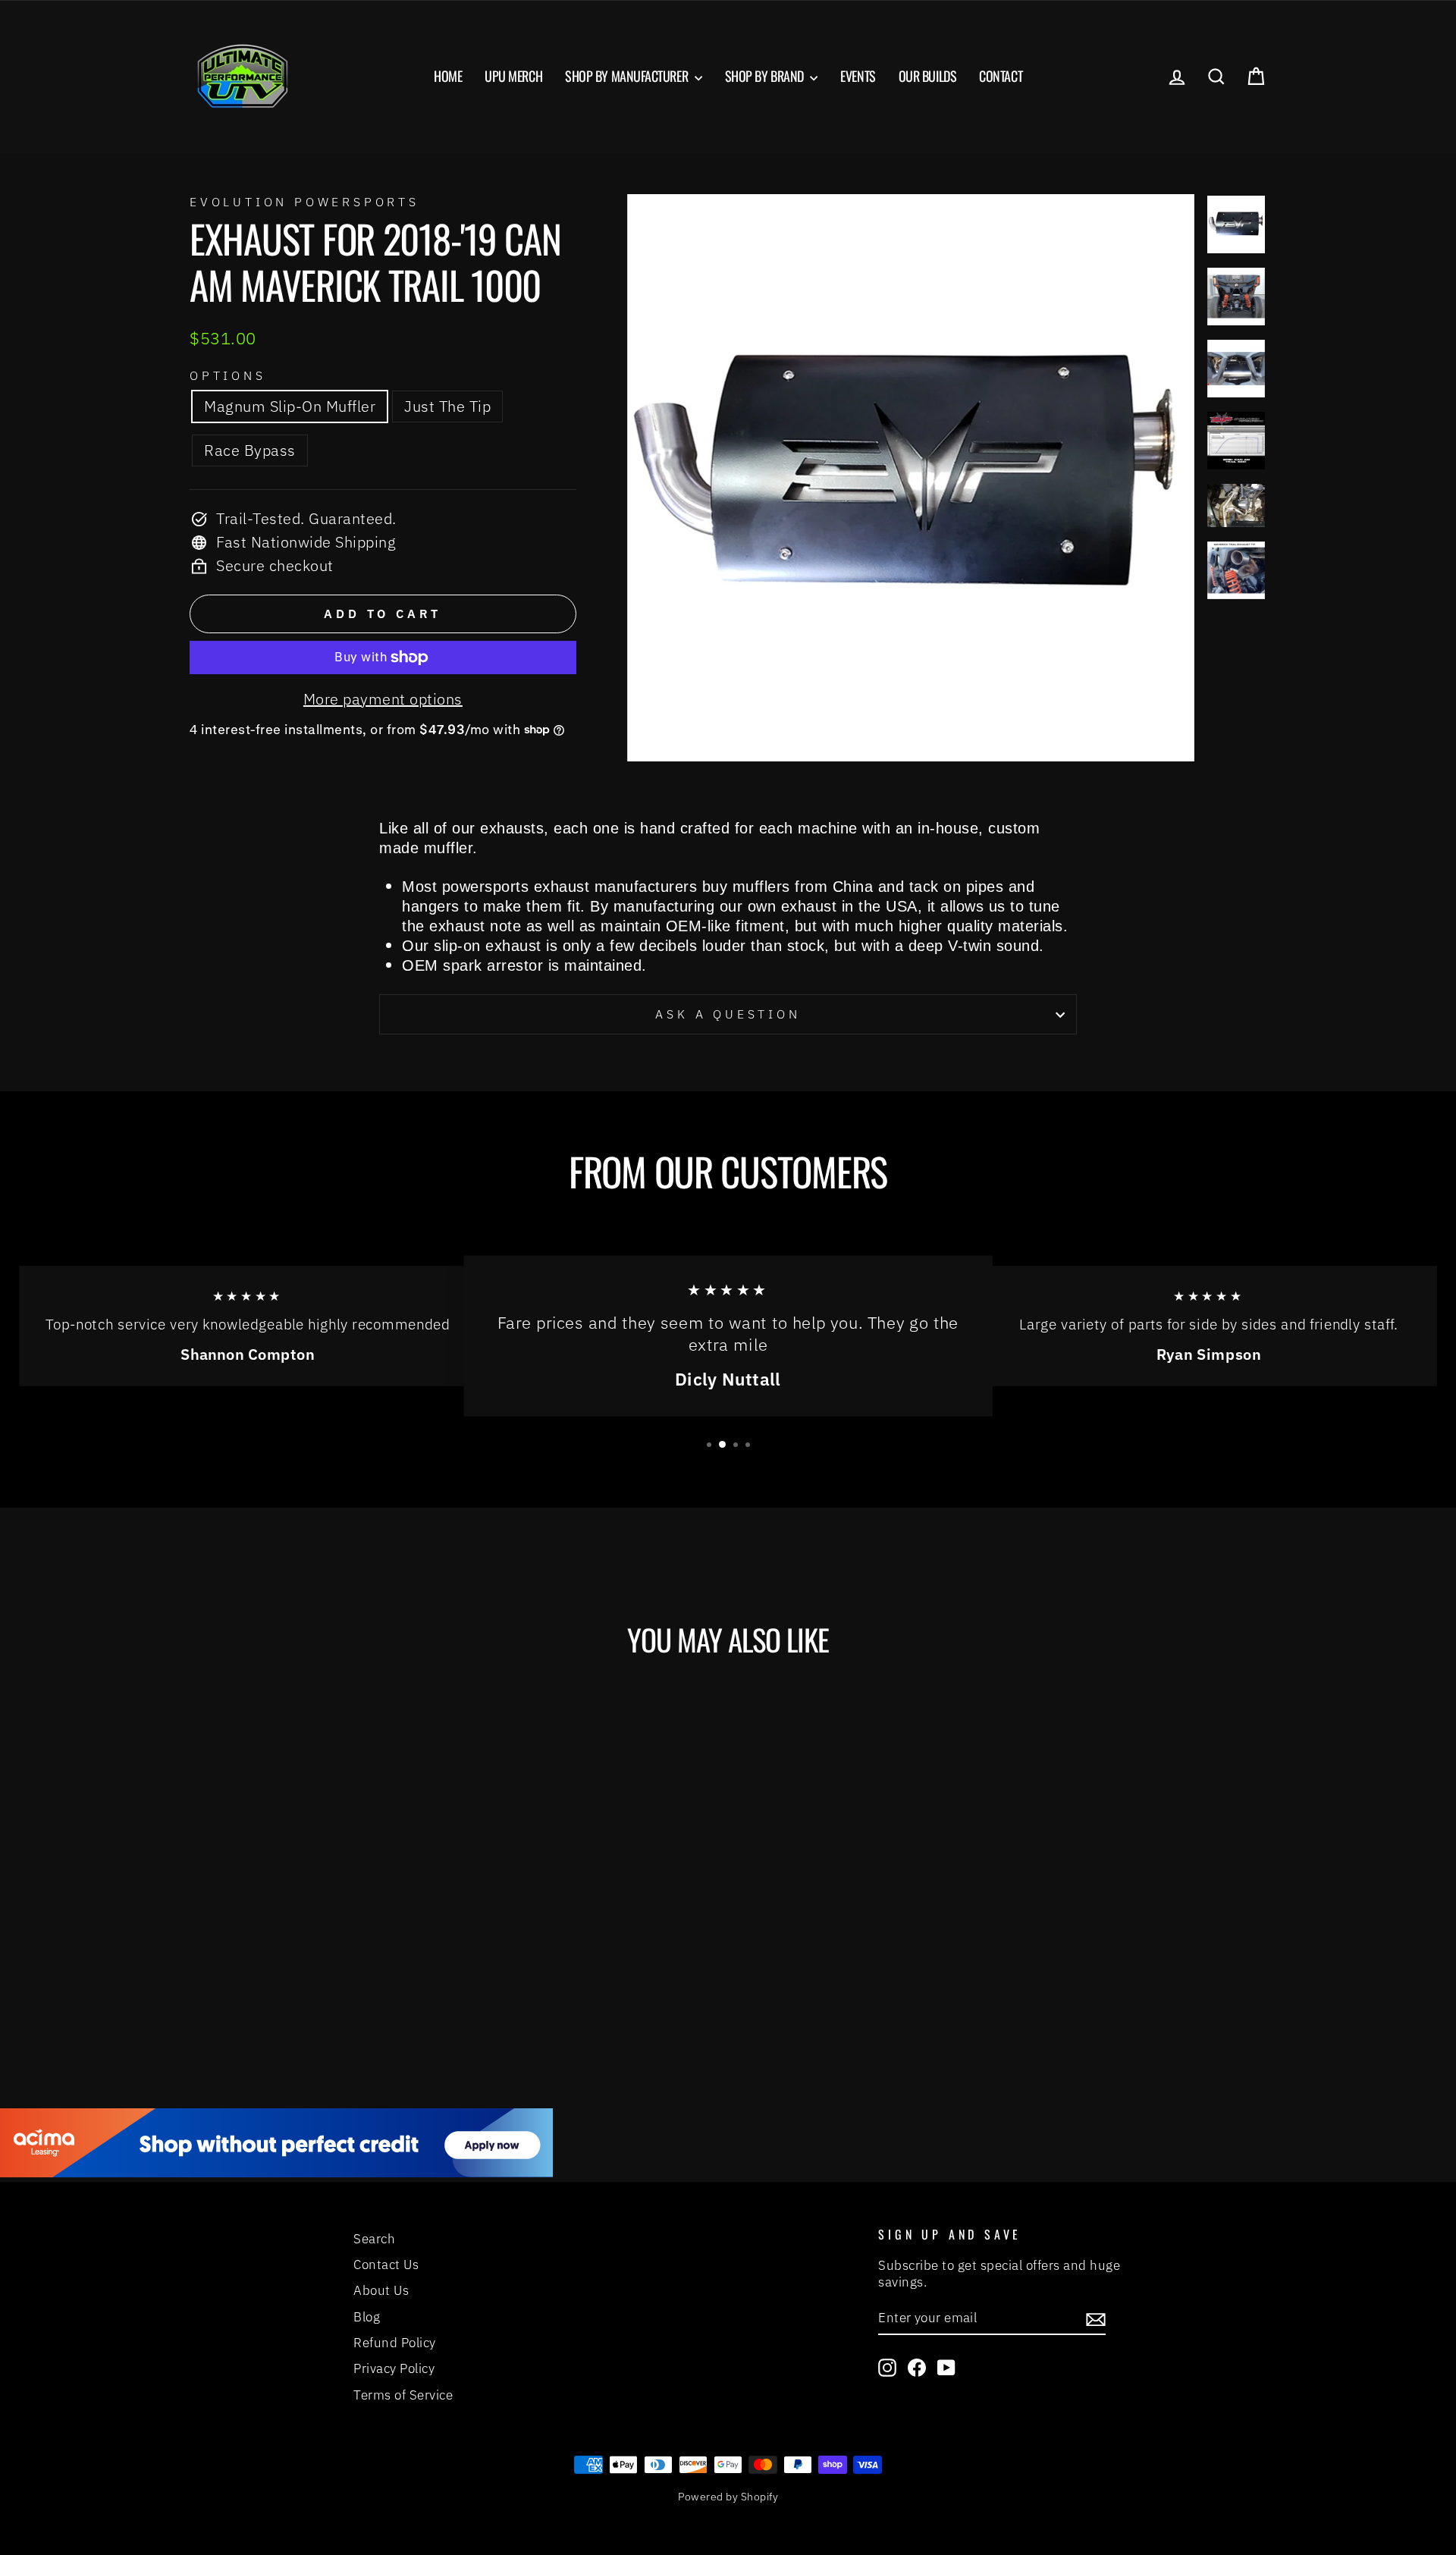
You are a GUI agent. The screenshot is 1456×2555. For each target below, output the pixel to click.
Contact (1001, 76)
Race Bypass (250, 450)
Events (858, 76)
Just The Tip (447, 406)
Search (374, 2239)
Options (228, 375)
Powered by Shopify (728, 2497)
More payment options (383, 699)
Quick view (318, 1933)
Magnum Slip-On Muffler (290, 406)
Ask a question (728, 1014)
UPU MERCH (513, 76)
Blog (367, 2317)
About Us (381, 2290)
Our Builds (928, 76)
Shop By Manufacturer (628, 76)
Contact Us (386, 2265)
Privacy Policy (394, 2368)
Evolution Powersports (304, 202)
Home (448, 76)
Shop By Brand (766, 76)
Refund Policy (395, 2343)
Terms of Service (403, 2395)
